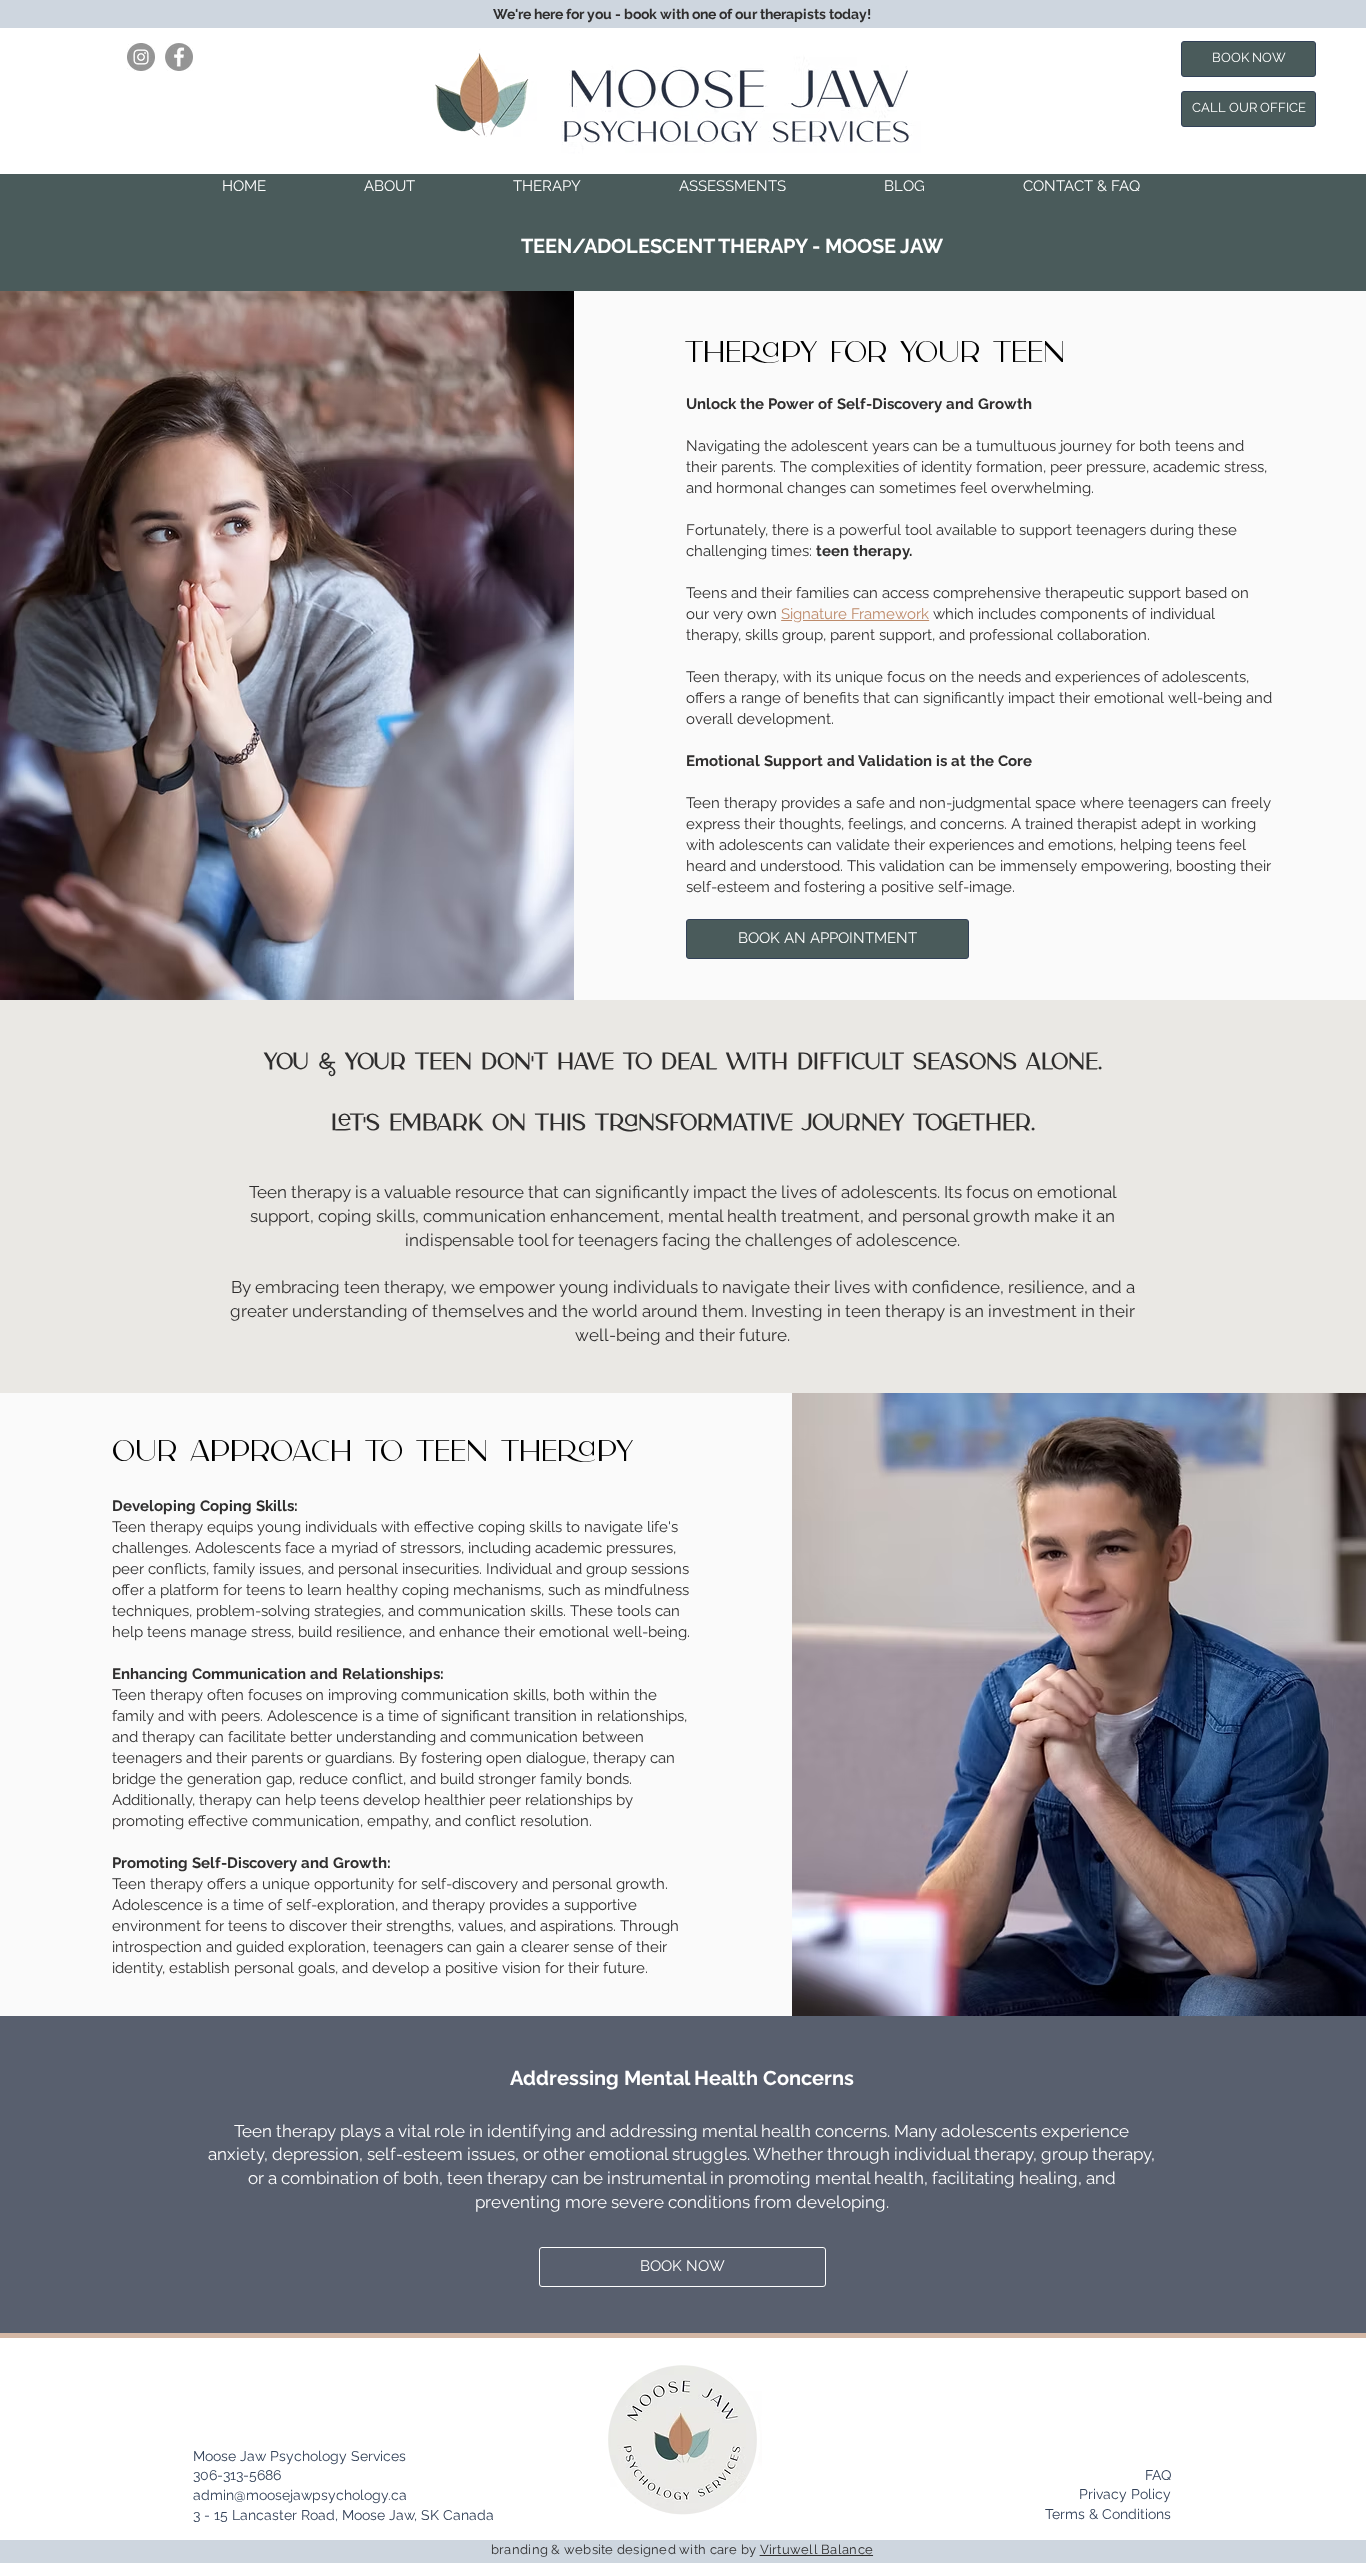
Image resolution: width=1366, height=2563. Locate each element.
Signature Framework (855, 614)
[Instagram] (141, 57)
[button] (389, 186)
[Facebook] (179, 57)
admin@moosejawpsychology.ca (300, 2495)
